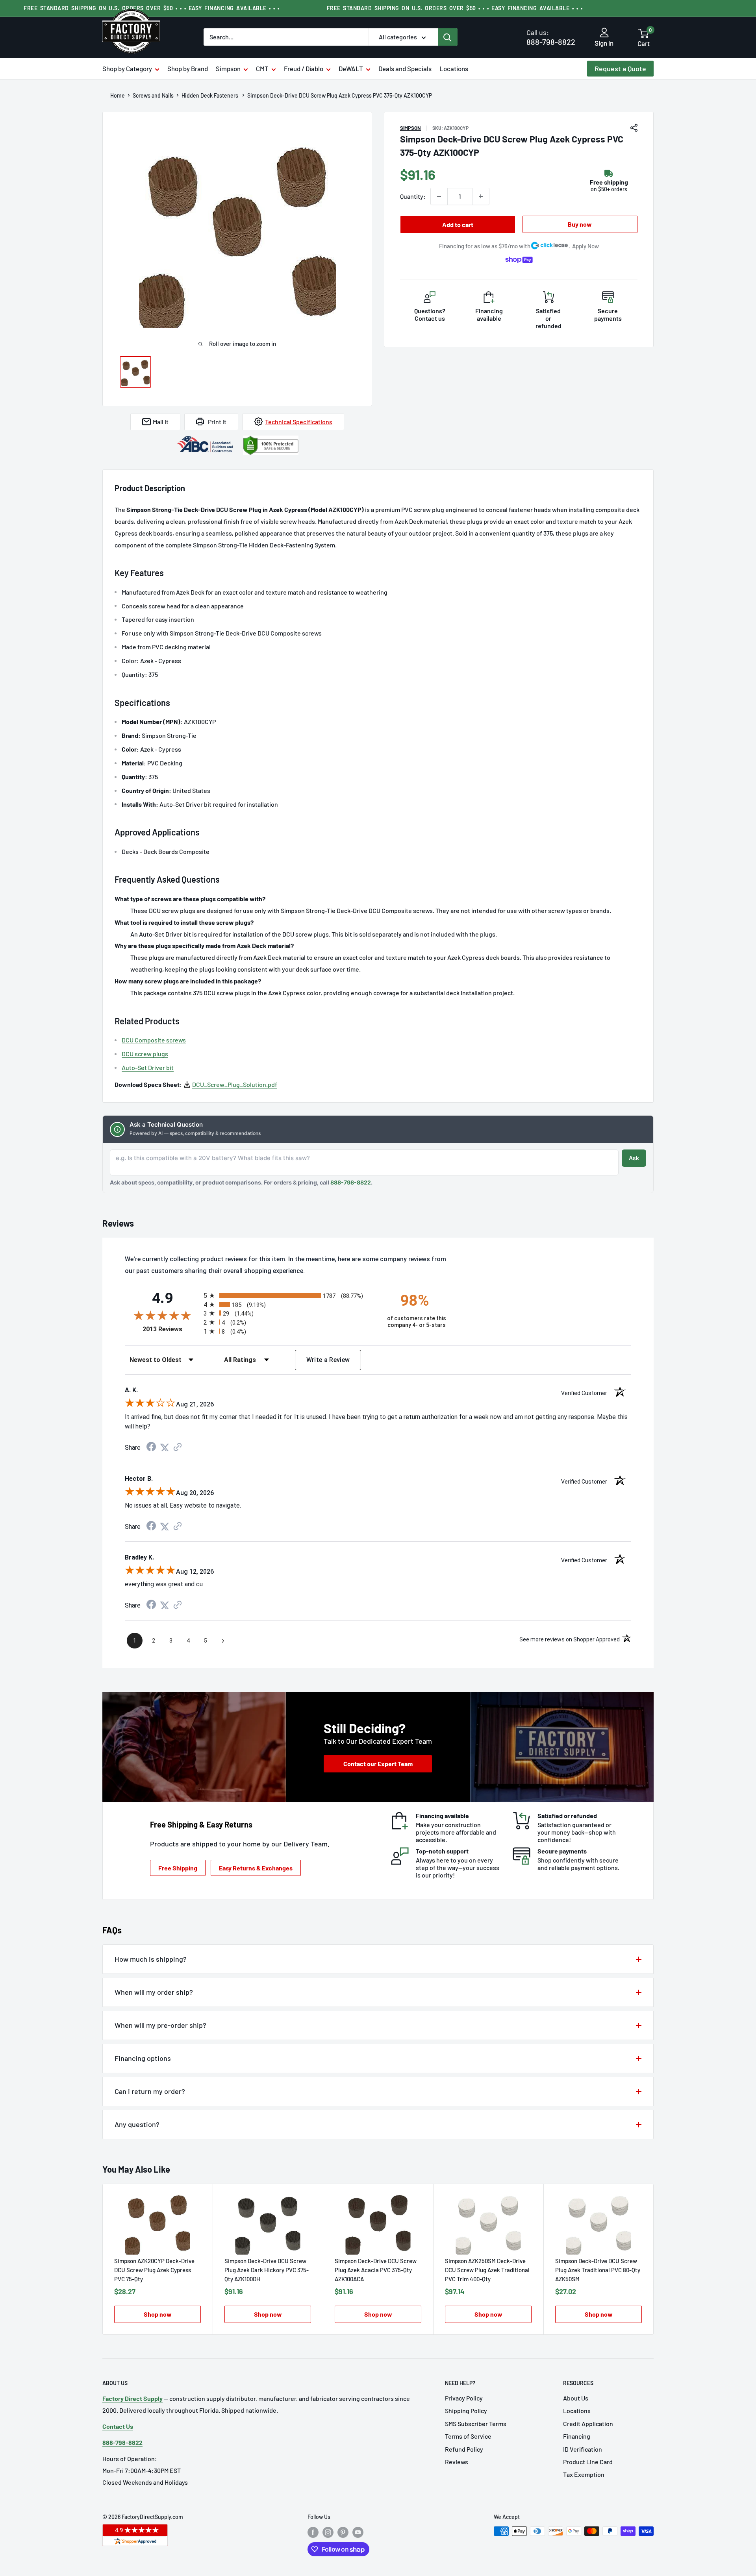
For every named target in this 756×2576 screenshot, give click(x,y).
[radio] (288, 1295)
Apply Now (586, 246)
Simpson (228, 68)
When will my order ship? (154, 1992)
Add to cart (458, 225)
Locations (454, 68)
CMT (262, 68)
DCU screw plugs (145, 1054)
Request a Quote (620, 68)
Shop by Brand (188, 68)
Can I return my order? (150, 2091)
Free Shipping (178, 1868)
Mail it (161, 422)
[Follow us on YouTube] (358, 2532)
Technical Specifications (299, 422)
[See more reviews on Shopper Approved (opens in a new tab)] (178, 1448)
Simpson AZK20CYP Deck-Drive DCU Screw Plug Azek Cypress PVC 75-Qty (154, 2270)
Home (118, 96)
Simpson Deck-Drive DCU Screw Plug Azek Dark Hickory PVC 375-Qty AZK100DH (267, 2270)
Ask (634, 1158)
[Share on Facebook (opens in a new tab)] (151, 1448)
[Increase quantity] (481, 196)
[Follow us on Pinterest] (343, 2532)
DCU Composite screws (154, 1040)
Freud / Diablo (304, 68)
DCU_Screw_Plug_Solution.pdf (235, 1084)
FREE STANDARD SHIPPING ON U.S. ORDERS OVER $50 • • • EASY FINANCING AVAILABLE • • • (455, 8)
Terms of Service (468, 2436)
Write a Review (328, 1360)
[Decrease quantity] (439, 196)
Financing (577, 2436)
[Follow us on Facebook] (313, 2532)
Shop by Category (127, 68)
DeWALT (351, 68)
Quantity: (413, 196)
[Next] (654, 2259)
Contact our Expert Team (378, 1764)
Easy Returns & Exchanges (256, 1868)
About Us (576, 2398)
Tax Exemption (584, 2474)
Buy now (580, 224)
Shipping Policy (466, 2411)
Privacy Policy (464, 2398)
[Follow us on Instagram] (328, 2532)
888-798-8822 (551, 37)
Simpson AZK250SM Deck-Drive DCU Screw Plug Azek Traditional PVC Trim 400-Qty (487, 2270)
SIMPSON (410, 128)
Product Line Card (588, 2462)
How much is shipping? (151, 1959)
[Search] (448, 37)
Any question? (137, 2124)
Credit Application (588, 2424)
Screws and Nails (153, 96)
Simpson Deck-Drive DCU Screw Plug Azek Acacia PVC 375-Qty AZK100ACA (376, 2270)
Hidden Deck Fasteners (210, 96)
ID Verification (583, 2449)
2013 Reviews (171, 1329)
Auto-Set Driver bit (148, 1067)
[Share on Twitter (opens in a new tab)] (165, 1448)
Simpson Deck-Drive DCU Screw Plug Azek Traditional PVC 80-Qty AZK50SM (598, 2270)
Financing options (143, 2058)
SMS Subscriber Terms (476, 2424)
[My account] (604, 33)
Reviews (457, 2462)
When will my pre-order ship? (160, 2025)
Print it (217, 422)
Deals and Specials (405, 68)
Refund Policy (464, 2449)
